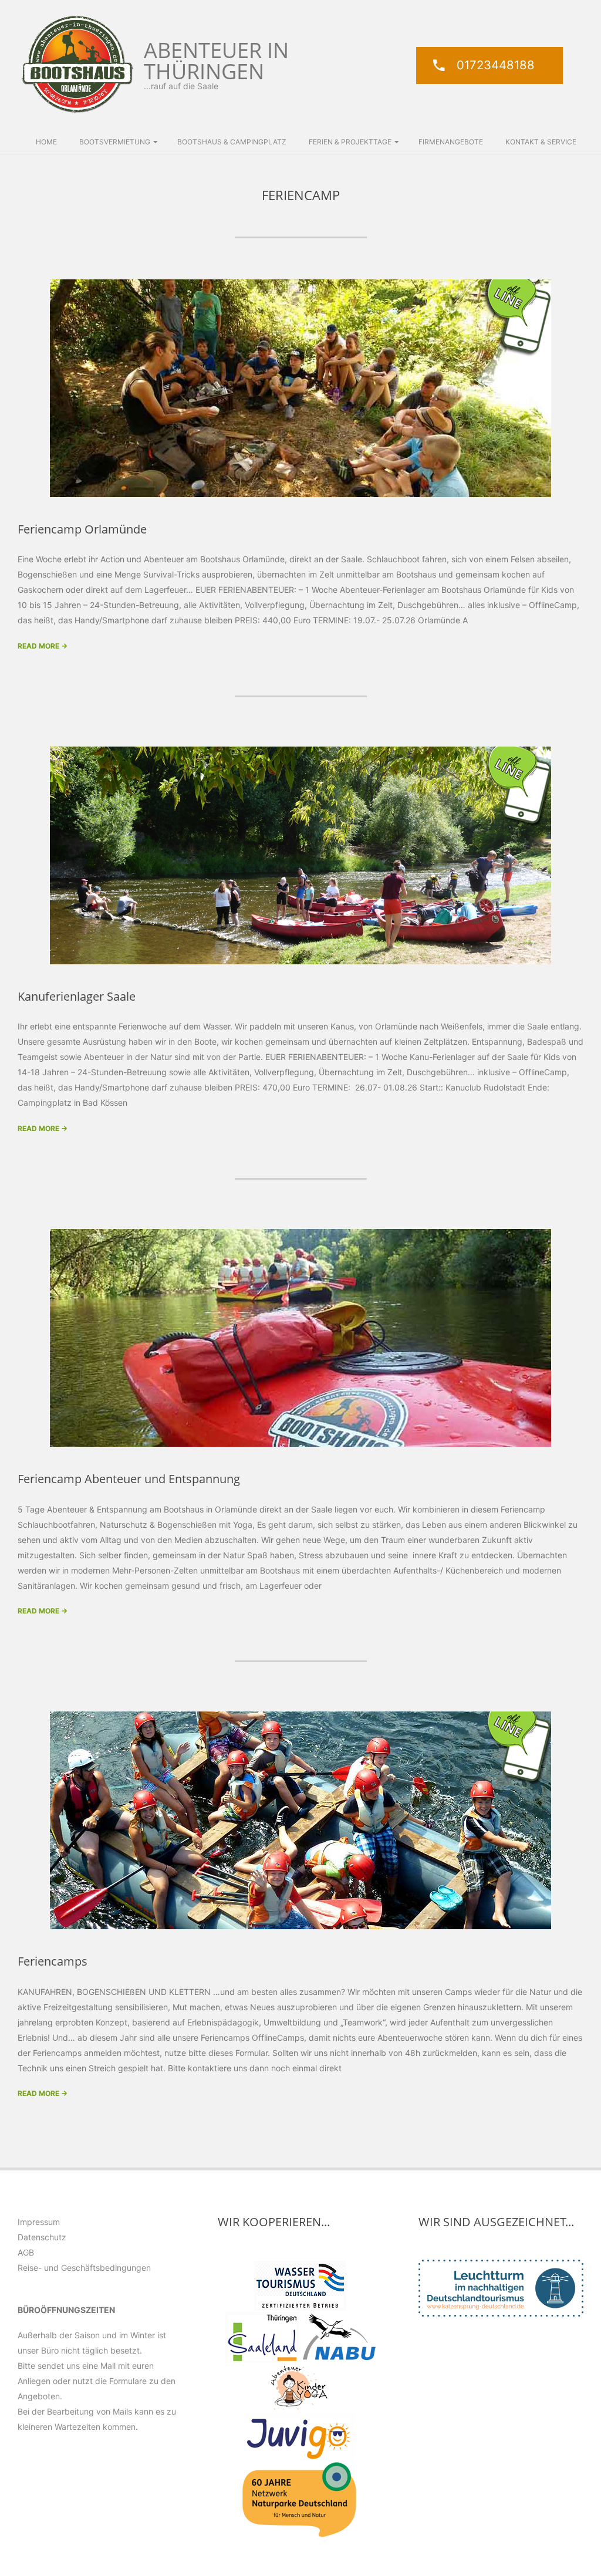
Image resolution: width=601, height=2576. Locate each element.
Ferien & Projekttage (350, 142)
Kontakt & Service (541, 142)
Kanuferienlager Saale (77, 996)
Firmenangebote (451, 142)
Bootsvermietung (115, 142)
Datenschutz (42, 2237)
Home (46, 142)
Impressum (39, 2222)
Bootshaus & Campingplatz (232, 142)
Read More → (43, 646)
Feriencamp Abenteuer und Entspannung (129, 1479)
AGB (26, 2252)
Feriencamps (53, 1961)
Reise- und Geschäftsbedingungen (84, 2268)
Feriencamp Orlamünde (82, 529)
